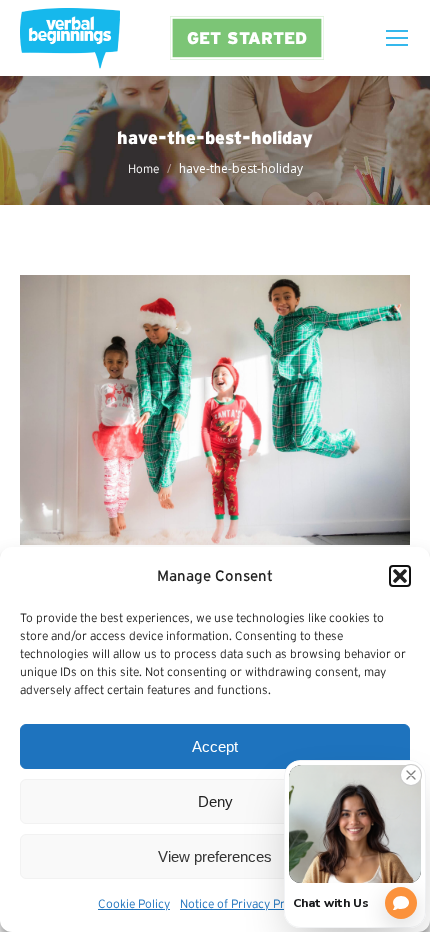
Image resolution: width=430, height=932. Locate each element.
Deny (215, 801)
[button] (400, 576)
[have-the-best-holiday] (215, 410)
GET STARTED (247, 37)
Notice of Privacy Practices (251, 903)
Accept (215, 746)
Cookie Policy (134, 903)
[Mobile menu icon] (397, 38)
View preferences (215, 856)
